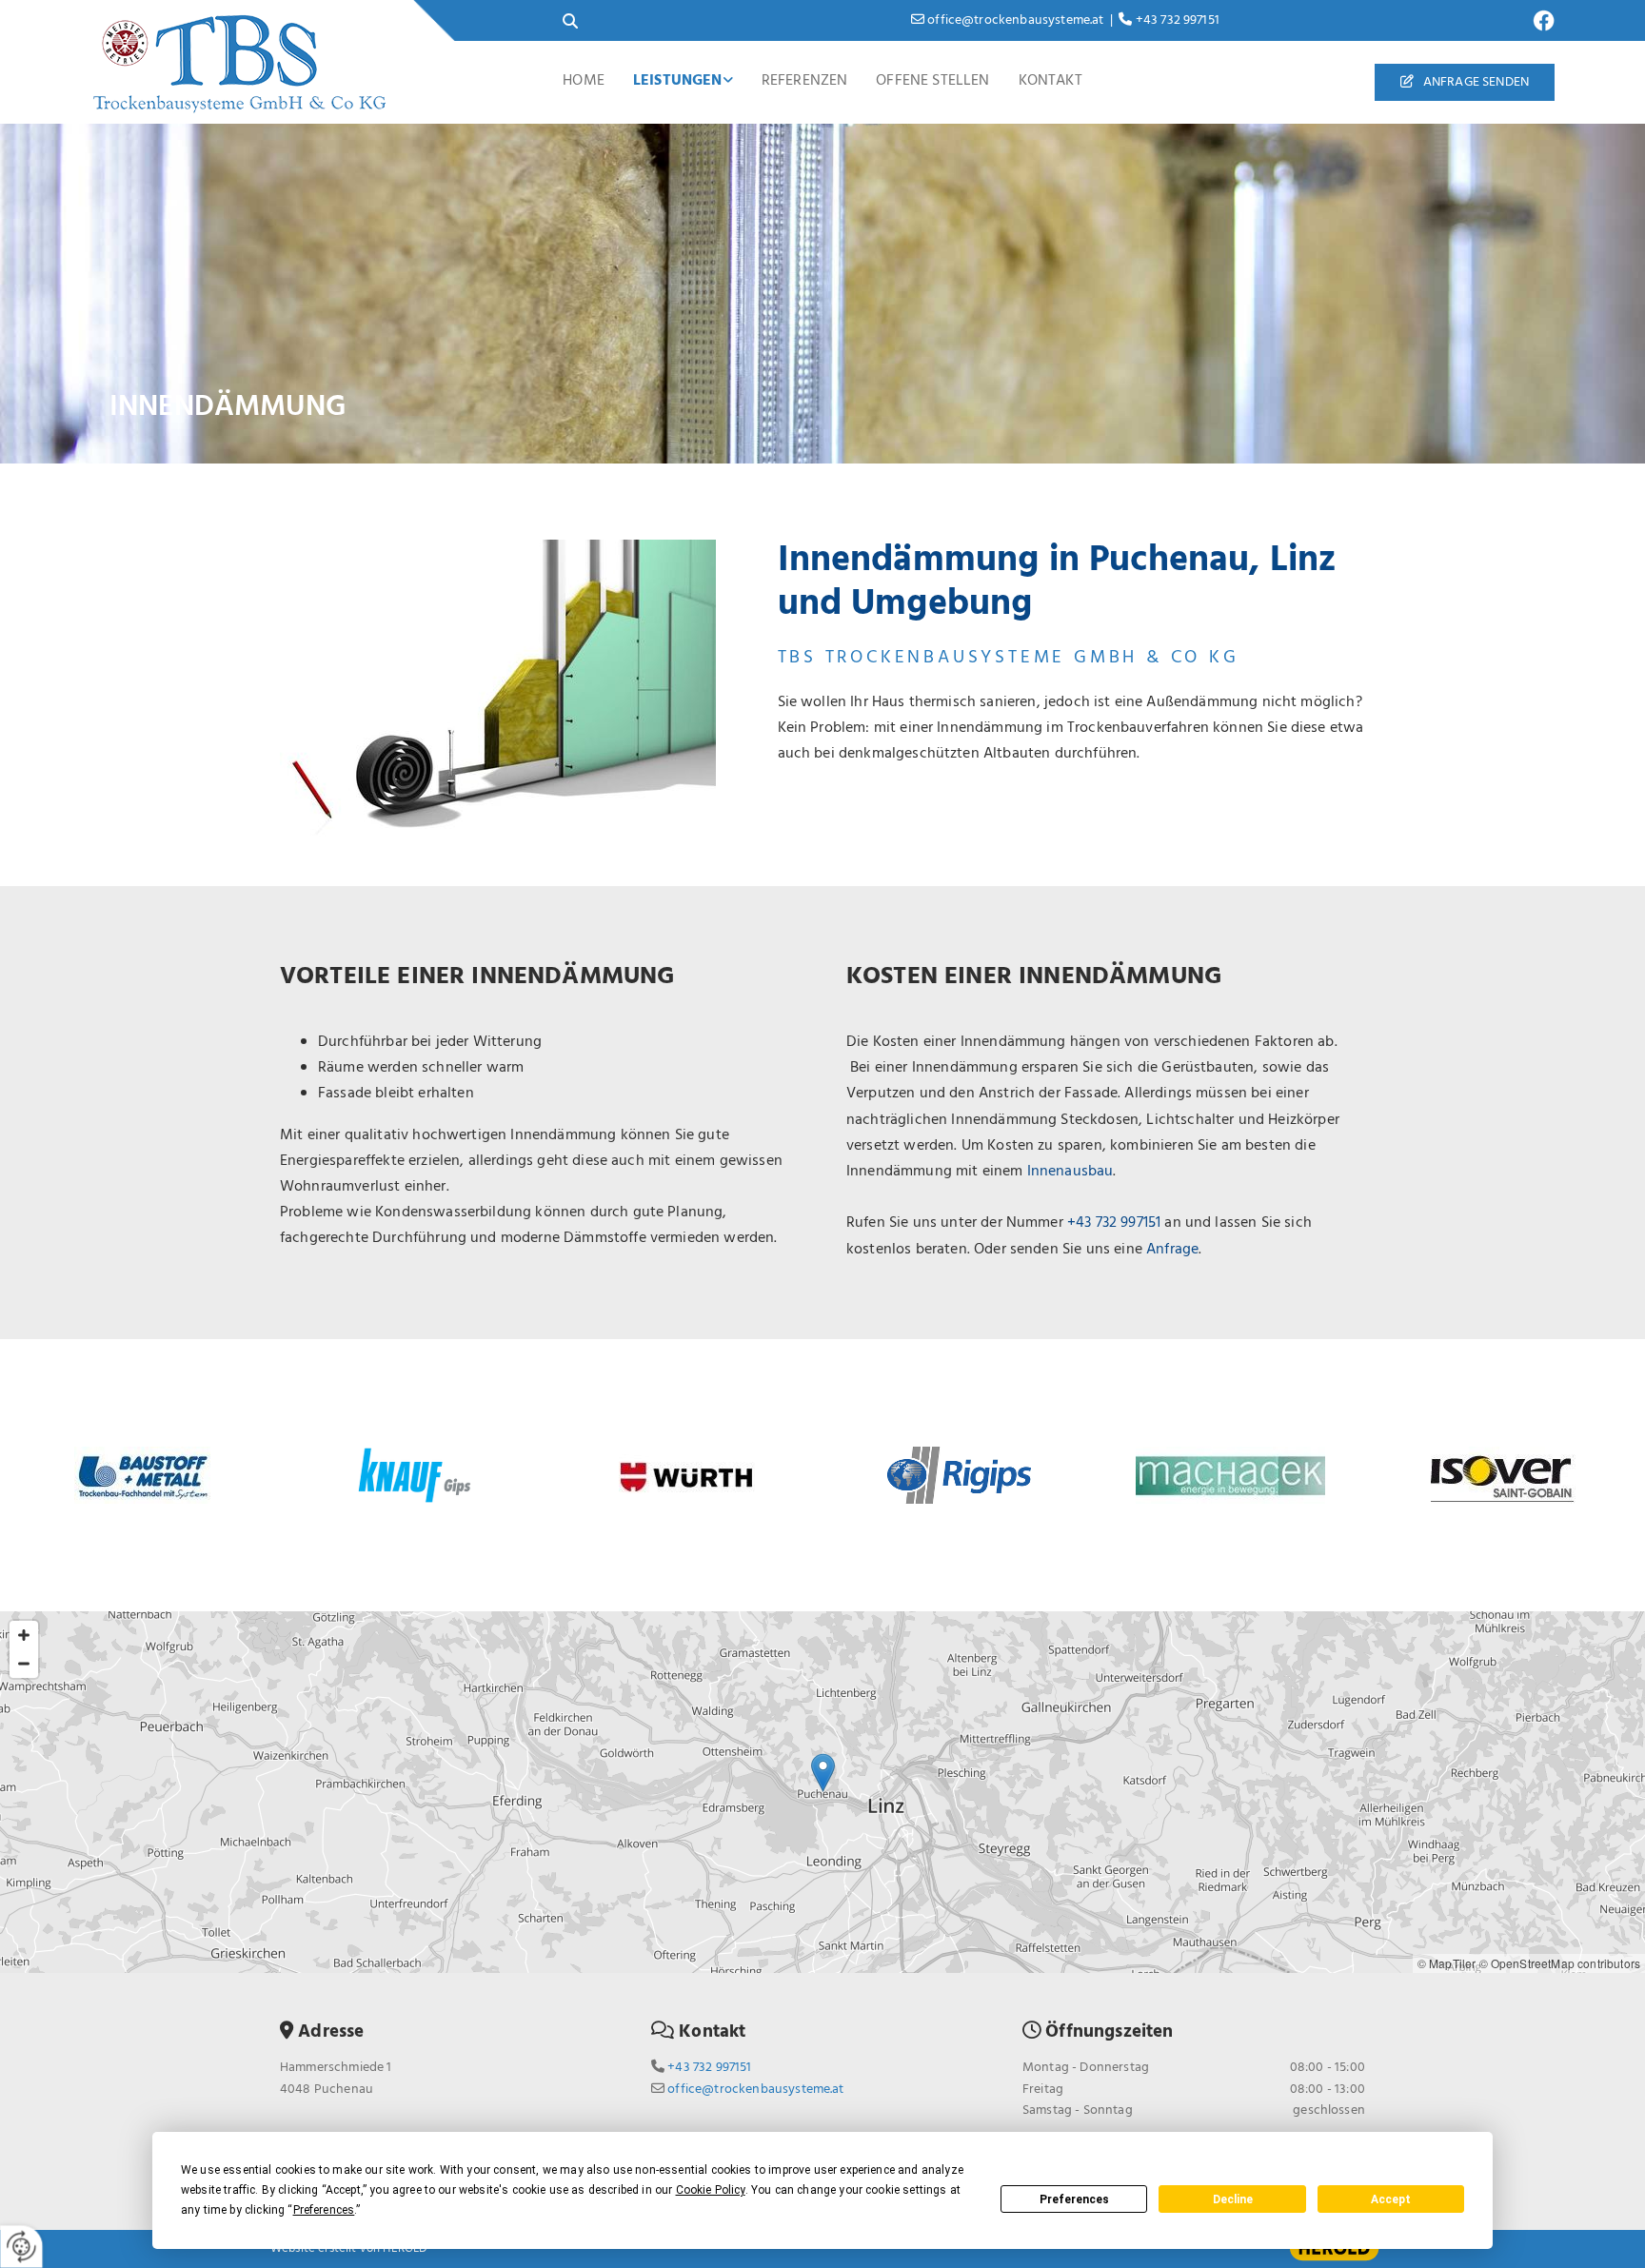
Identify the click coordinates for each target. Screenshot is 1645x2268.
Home (584, 81)
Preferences (1074, 2199)
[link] (683, 82)
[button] (1465, 82)
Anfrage (1172, 1250)
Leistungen (678, 81)
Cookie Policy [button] (711, 2190)
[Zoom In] (24, 1635)
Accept (1391, 2199)
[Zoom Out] (24, 1664)
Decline (1233, 2199)
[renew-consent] (21, 2247)
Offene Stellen (932, 81)
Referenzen (805, 81)
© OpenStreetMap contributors (1560, 1963)
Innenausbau (1070, 1172)
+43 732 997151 (1114, 1223)
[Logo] (244, 63)
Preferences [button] (324, 2210)
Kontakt (1050, 81)
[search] (570, 21)
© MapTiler (1447, 1963)
